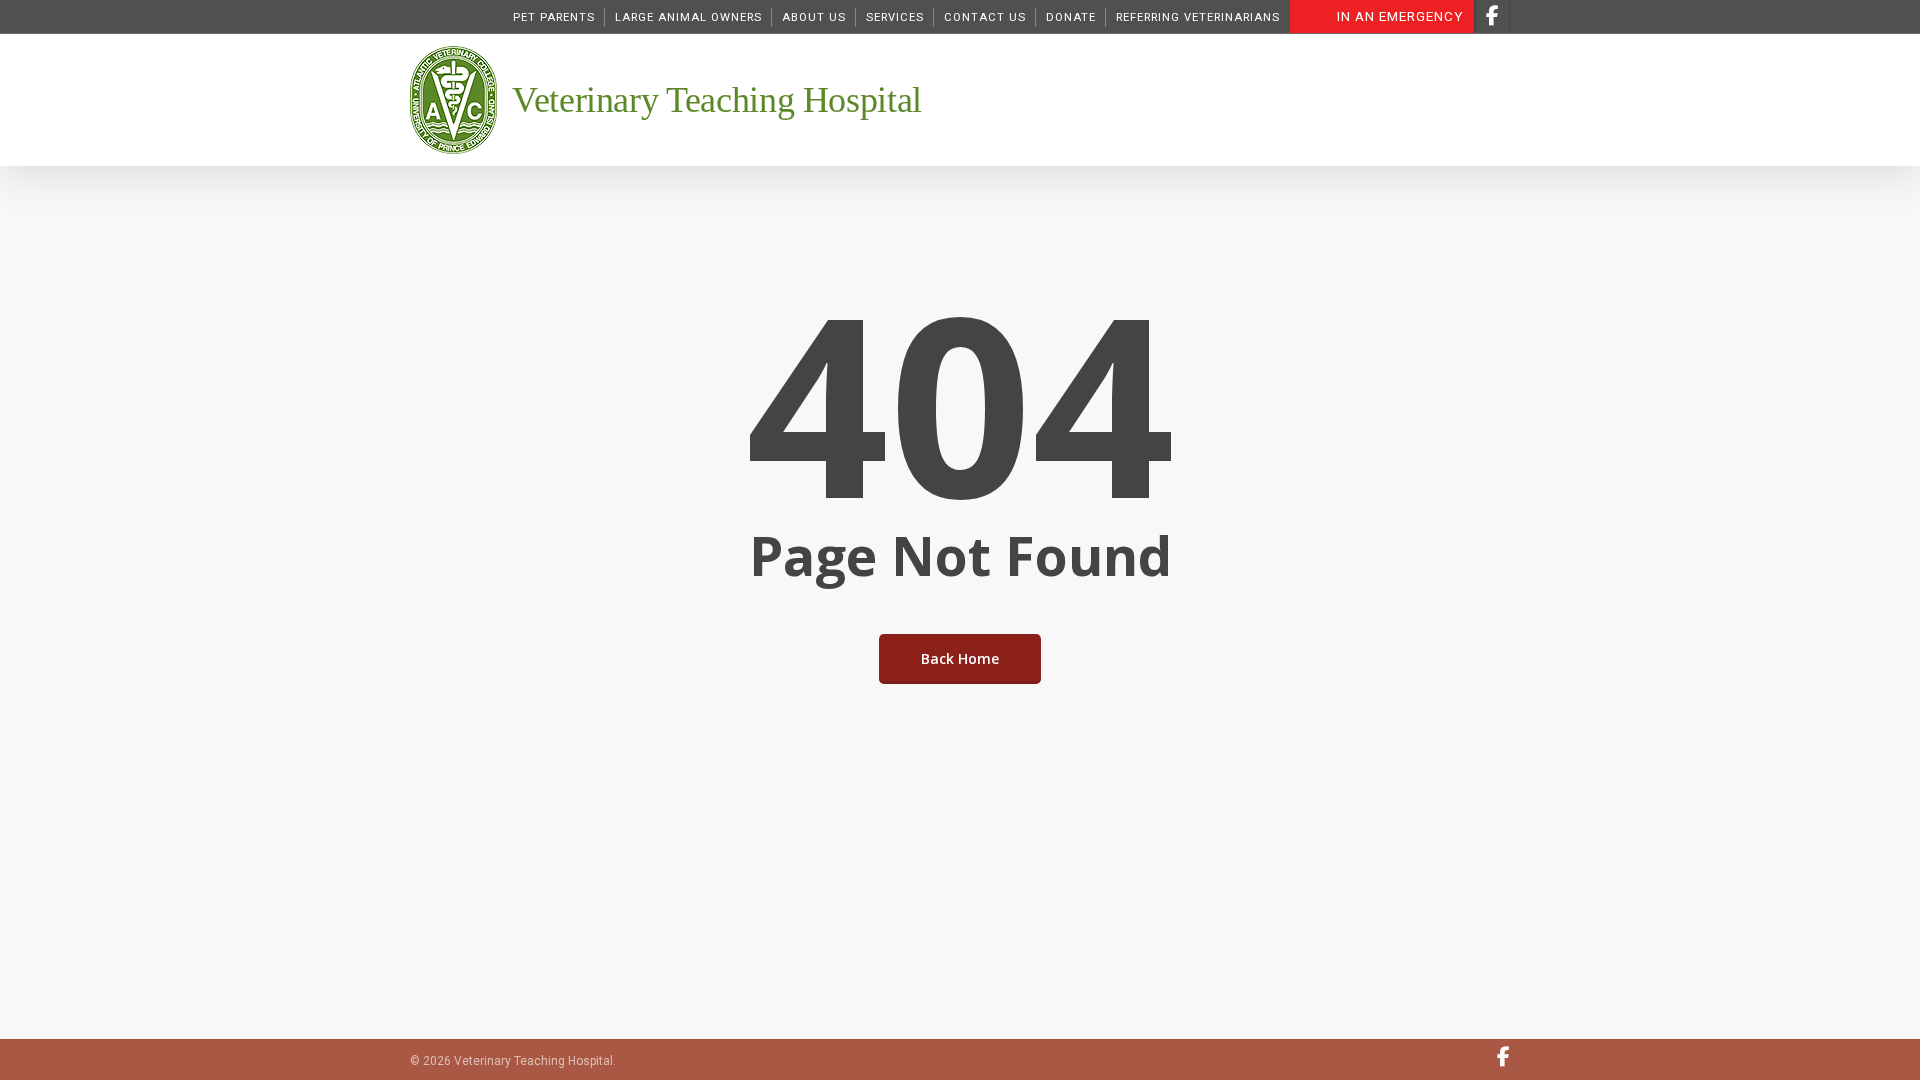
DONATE (1071, 17)
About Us (814, 17)
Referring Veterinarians (1198, 17)
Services (895, 17)
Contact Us (985, 17)
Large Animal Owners (688, 17)
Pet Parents (554, 17)
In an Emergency (1400, 16)
